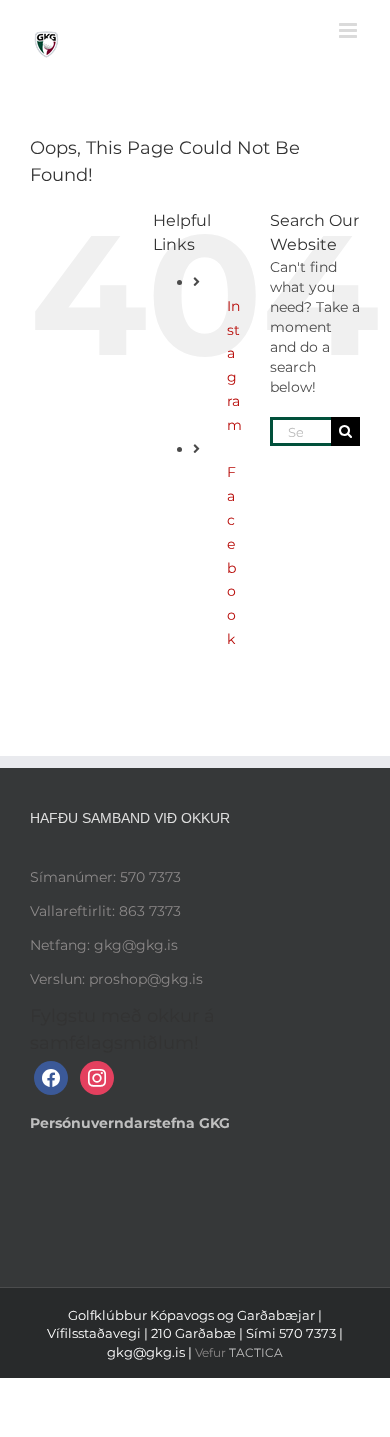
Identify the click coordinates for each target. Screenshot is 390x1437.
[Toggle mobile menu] (349, 30)
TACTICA (256, 1352)
